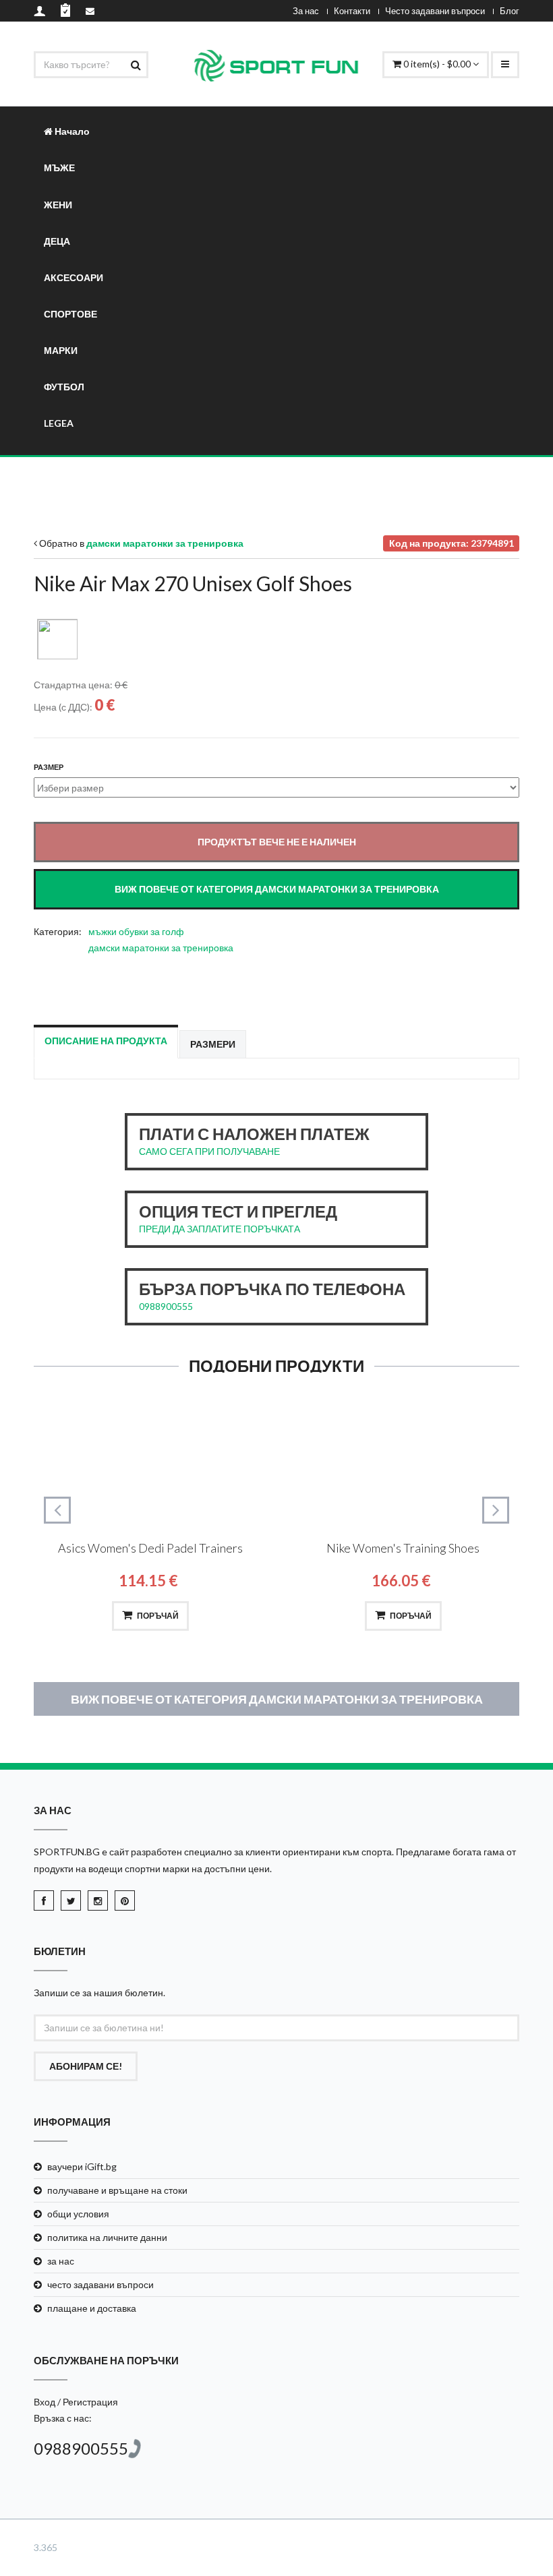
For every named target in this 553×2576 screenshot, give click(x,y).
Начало (71, 131)
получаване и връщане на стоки (117, 2190)
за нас (61, 2261)
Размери (213, 1044)
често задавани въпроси (100, 2284)
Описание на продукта (106, 1041)
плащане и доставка (92, 2308)
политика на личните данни (107, 2237)
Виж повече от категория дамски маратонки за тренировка (277, 1699)
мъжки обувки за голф (136, 931)
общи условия (78, 2214)
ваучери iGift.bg (82, 2166)
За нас (306, 11)
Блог (510, 11)
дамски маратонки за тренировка (161, 948)
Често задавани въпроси (435, 11)
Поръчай (158, 1616)
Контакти (352, 11)
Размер (49, 767)
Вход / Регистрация (76, 2402)
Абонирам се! (86, 2066)
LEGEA (59, 423)
